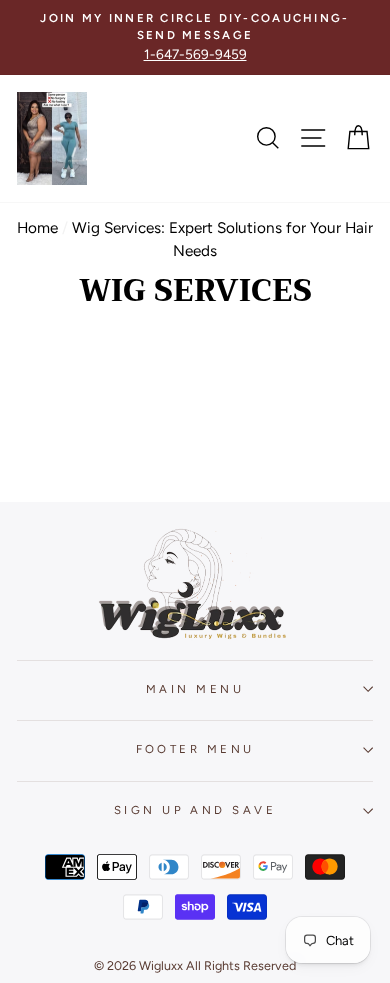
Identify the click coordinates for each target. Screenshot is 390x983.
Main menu (195, 689)
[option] (195, 37)
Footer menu (195, 749)
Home (37, 227)
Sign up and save (195, 810)
